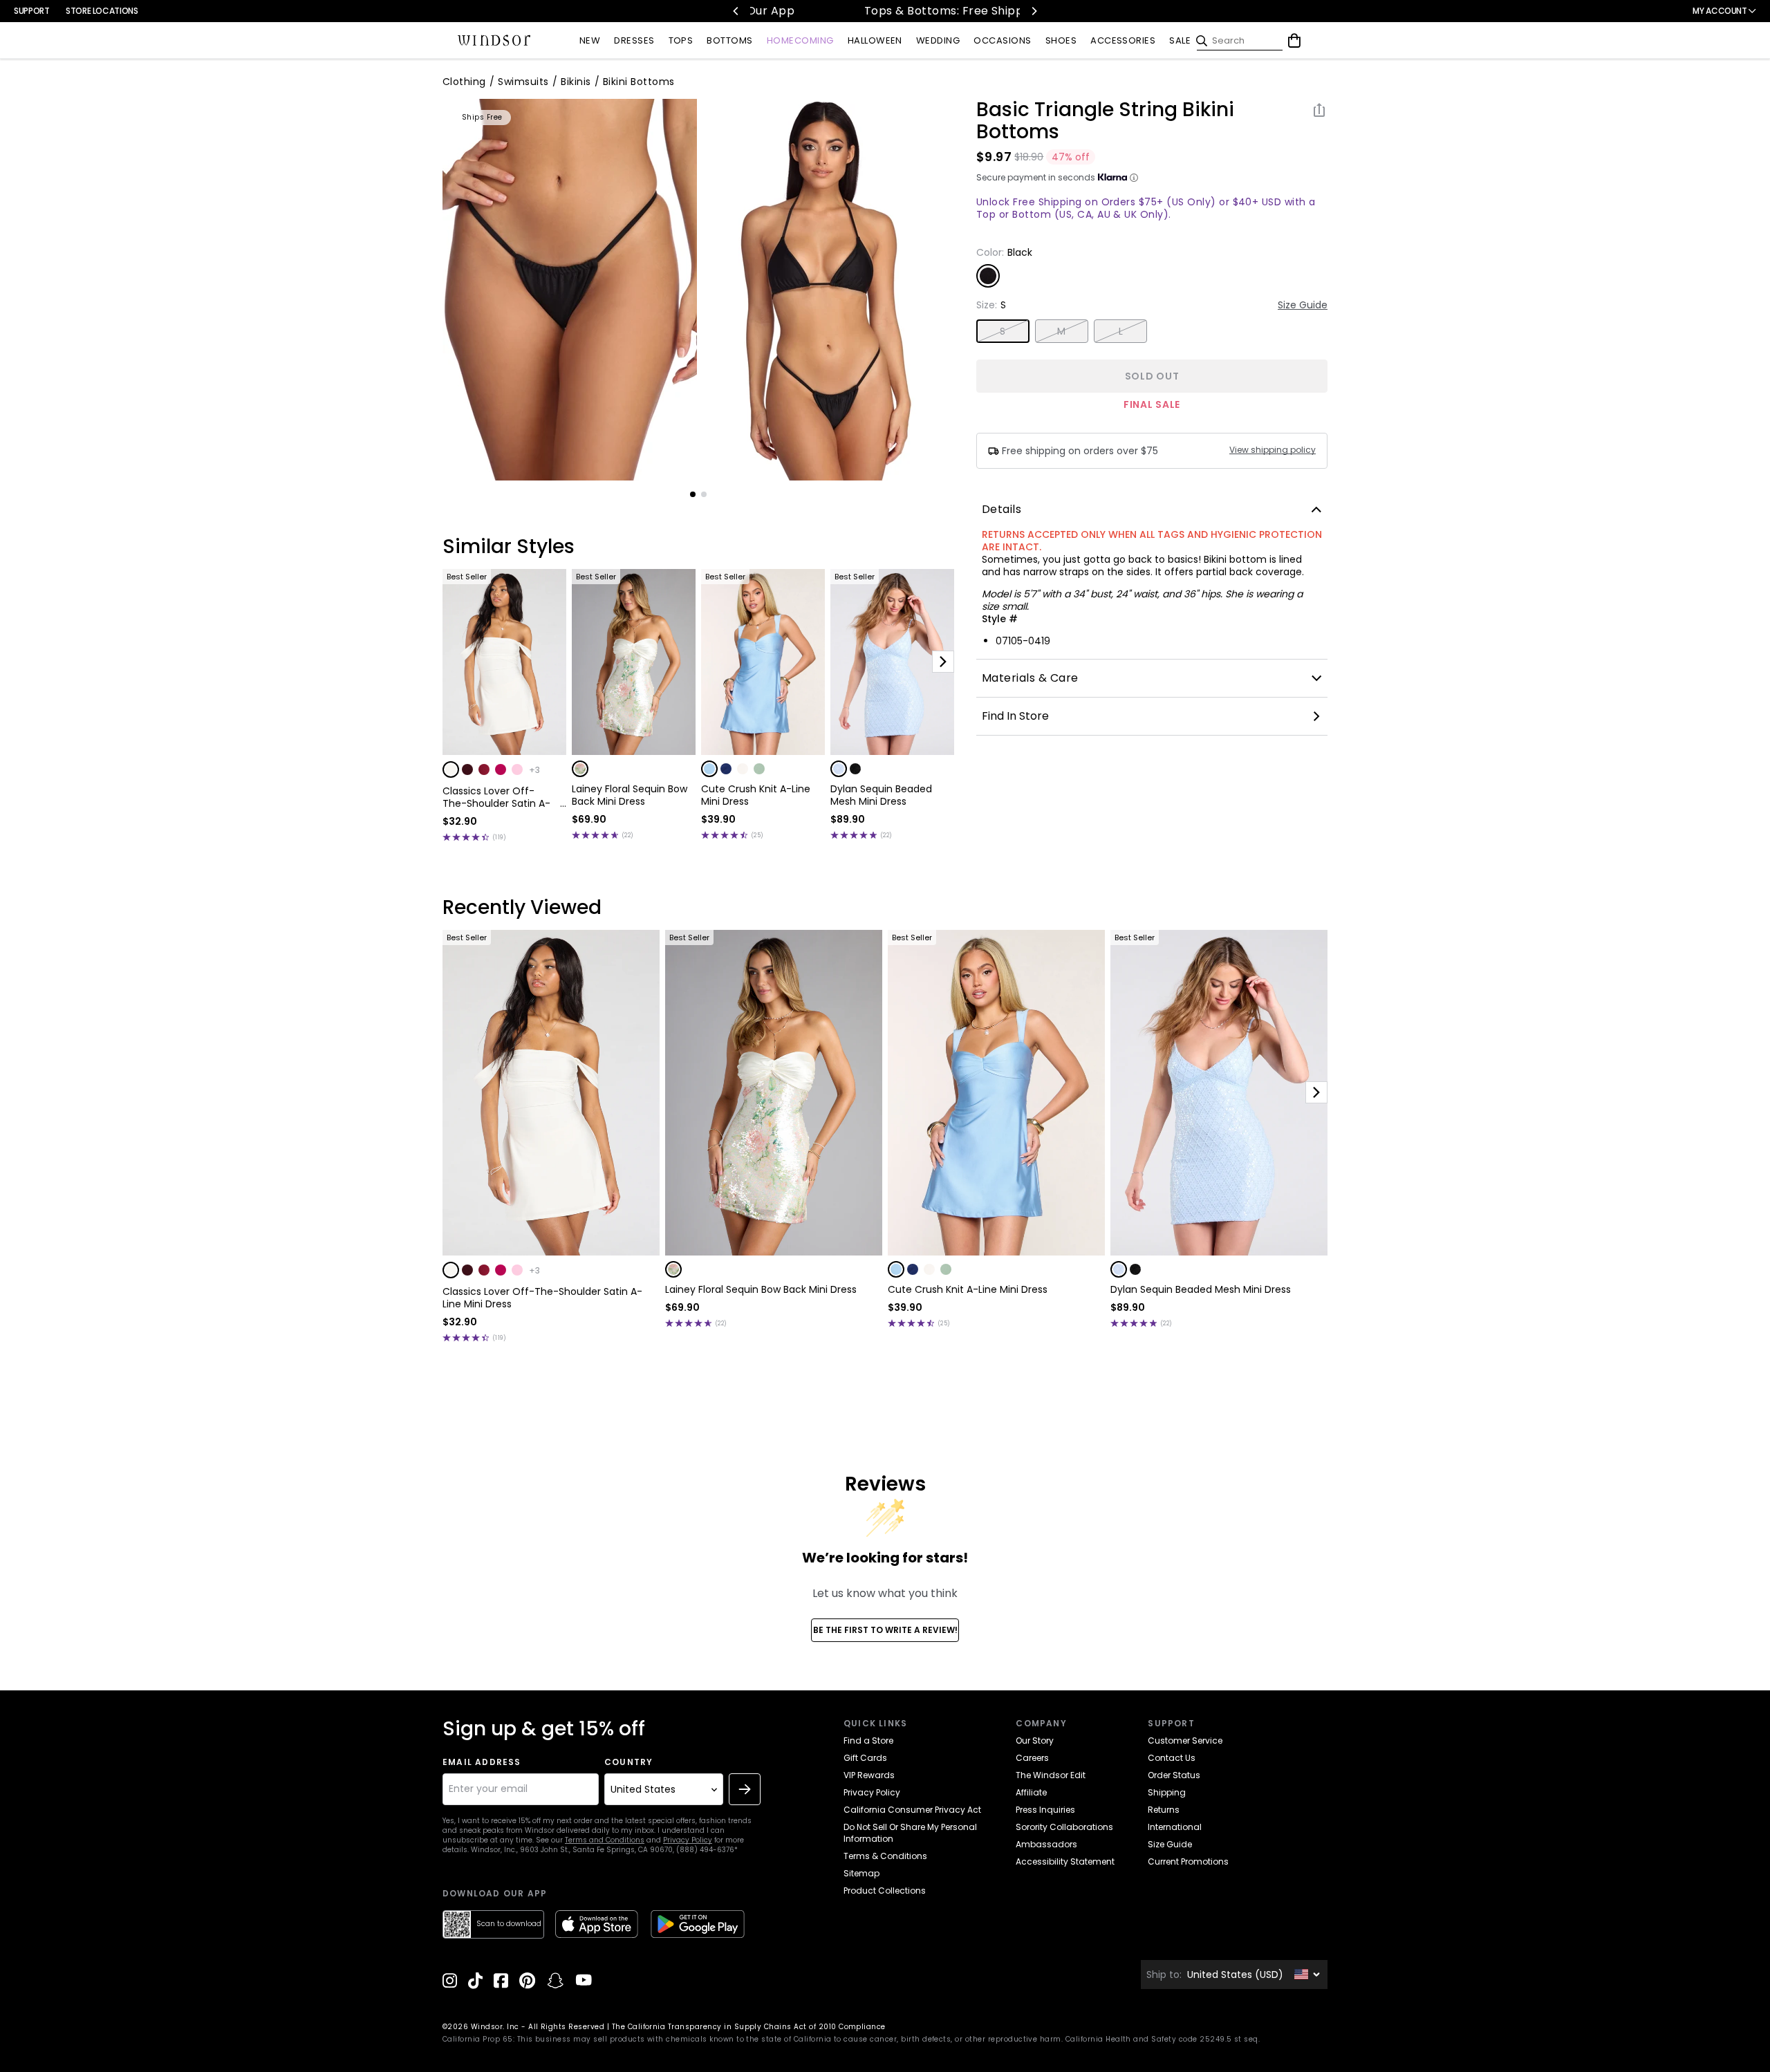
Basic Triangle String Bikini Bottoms (1105, 121)
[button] (451, 769)
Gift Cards (865, 1758)
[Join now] (745, 1789)
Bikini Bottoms (639, 82)
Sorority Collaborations (1064, 1827)
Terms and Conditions (605, 1840)
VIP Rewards (869, 1775)
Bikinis (576, 82)
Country (628, 1762)
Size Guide (1303, 305)
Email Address (482, 1762)
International (1175, 1827)
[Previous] (736, 11)
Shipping (1167, 1792)
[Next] (1034, 11)
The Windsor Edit (1051, 1775)
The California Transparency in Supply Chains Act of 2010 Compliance (749, 2027)
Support (31, 11)
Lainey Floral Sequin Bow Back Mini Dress (630, 795)
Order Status (1174, 1775)
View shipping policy (1273, 450)
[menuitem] (590, 41)
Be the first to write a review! (885, 1630)
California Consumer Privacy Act (912, 1810)
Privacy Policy (688, 1840)
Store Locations (102, 11)
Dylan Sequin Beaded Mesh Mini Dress (881, 795)
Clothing (464, 82)
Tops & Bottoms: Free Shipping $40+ (887, 11)
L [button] (1121, 331)
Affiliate (1031, 1792)
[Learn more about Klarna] (1134, 178)
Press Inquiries (1045, 1810)
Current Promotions (1188, 1861)
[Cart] (1294, 41)
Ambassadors (1046, 1844)
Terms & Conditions (885, 1856)
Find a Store (868, 1740)
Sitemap (861, 1873)
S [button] (1003, 331)
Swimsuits (523, 82)
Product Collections (885, 1891)
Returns (1164, 1810)
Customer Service (1185, 1740)
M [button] (1061, 331)
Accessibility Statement (1065, 1861)
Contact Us (1172, 1758)
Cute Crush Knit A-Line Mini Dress (756, 795)
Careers (1032, 1758)
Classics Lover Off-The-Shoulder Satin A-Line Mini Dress (496, 797)
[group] (570, 290)
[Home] (494, 41)
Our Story (1035, 1740)
